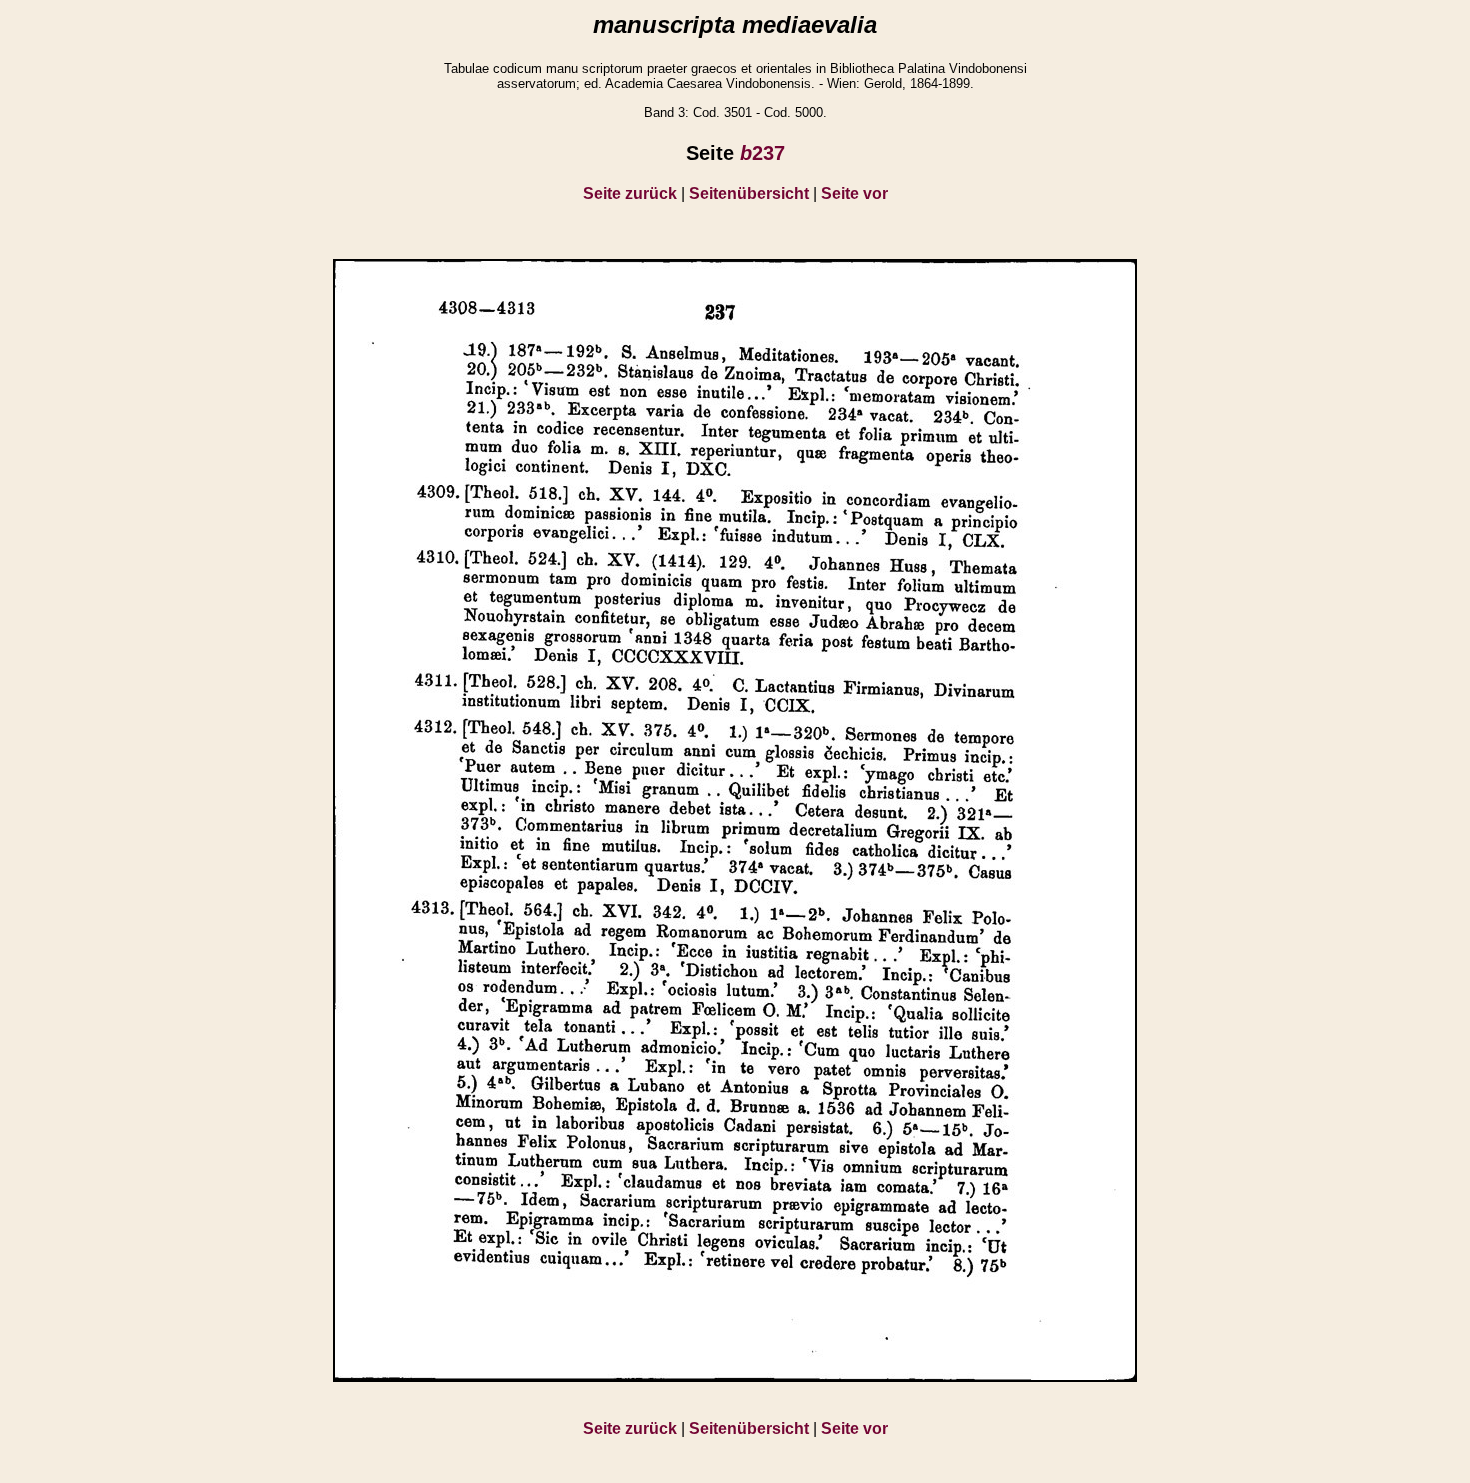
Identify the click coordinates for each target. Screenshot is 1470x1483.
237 (762, 153)
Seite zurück (630, 193)
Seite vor (854, 193)
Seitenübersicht (749, 193)
